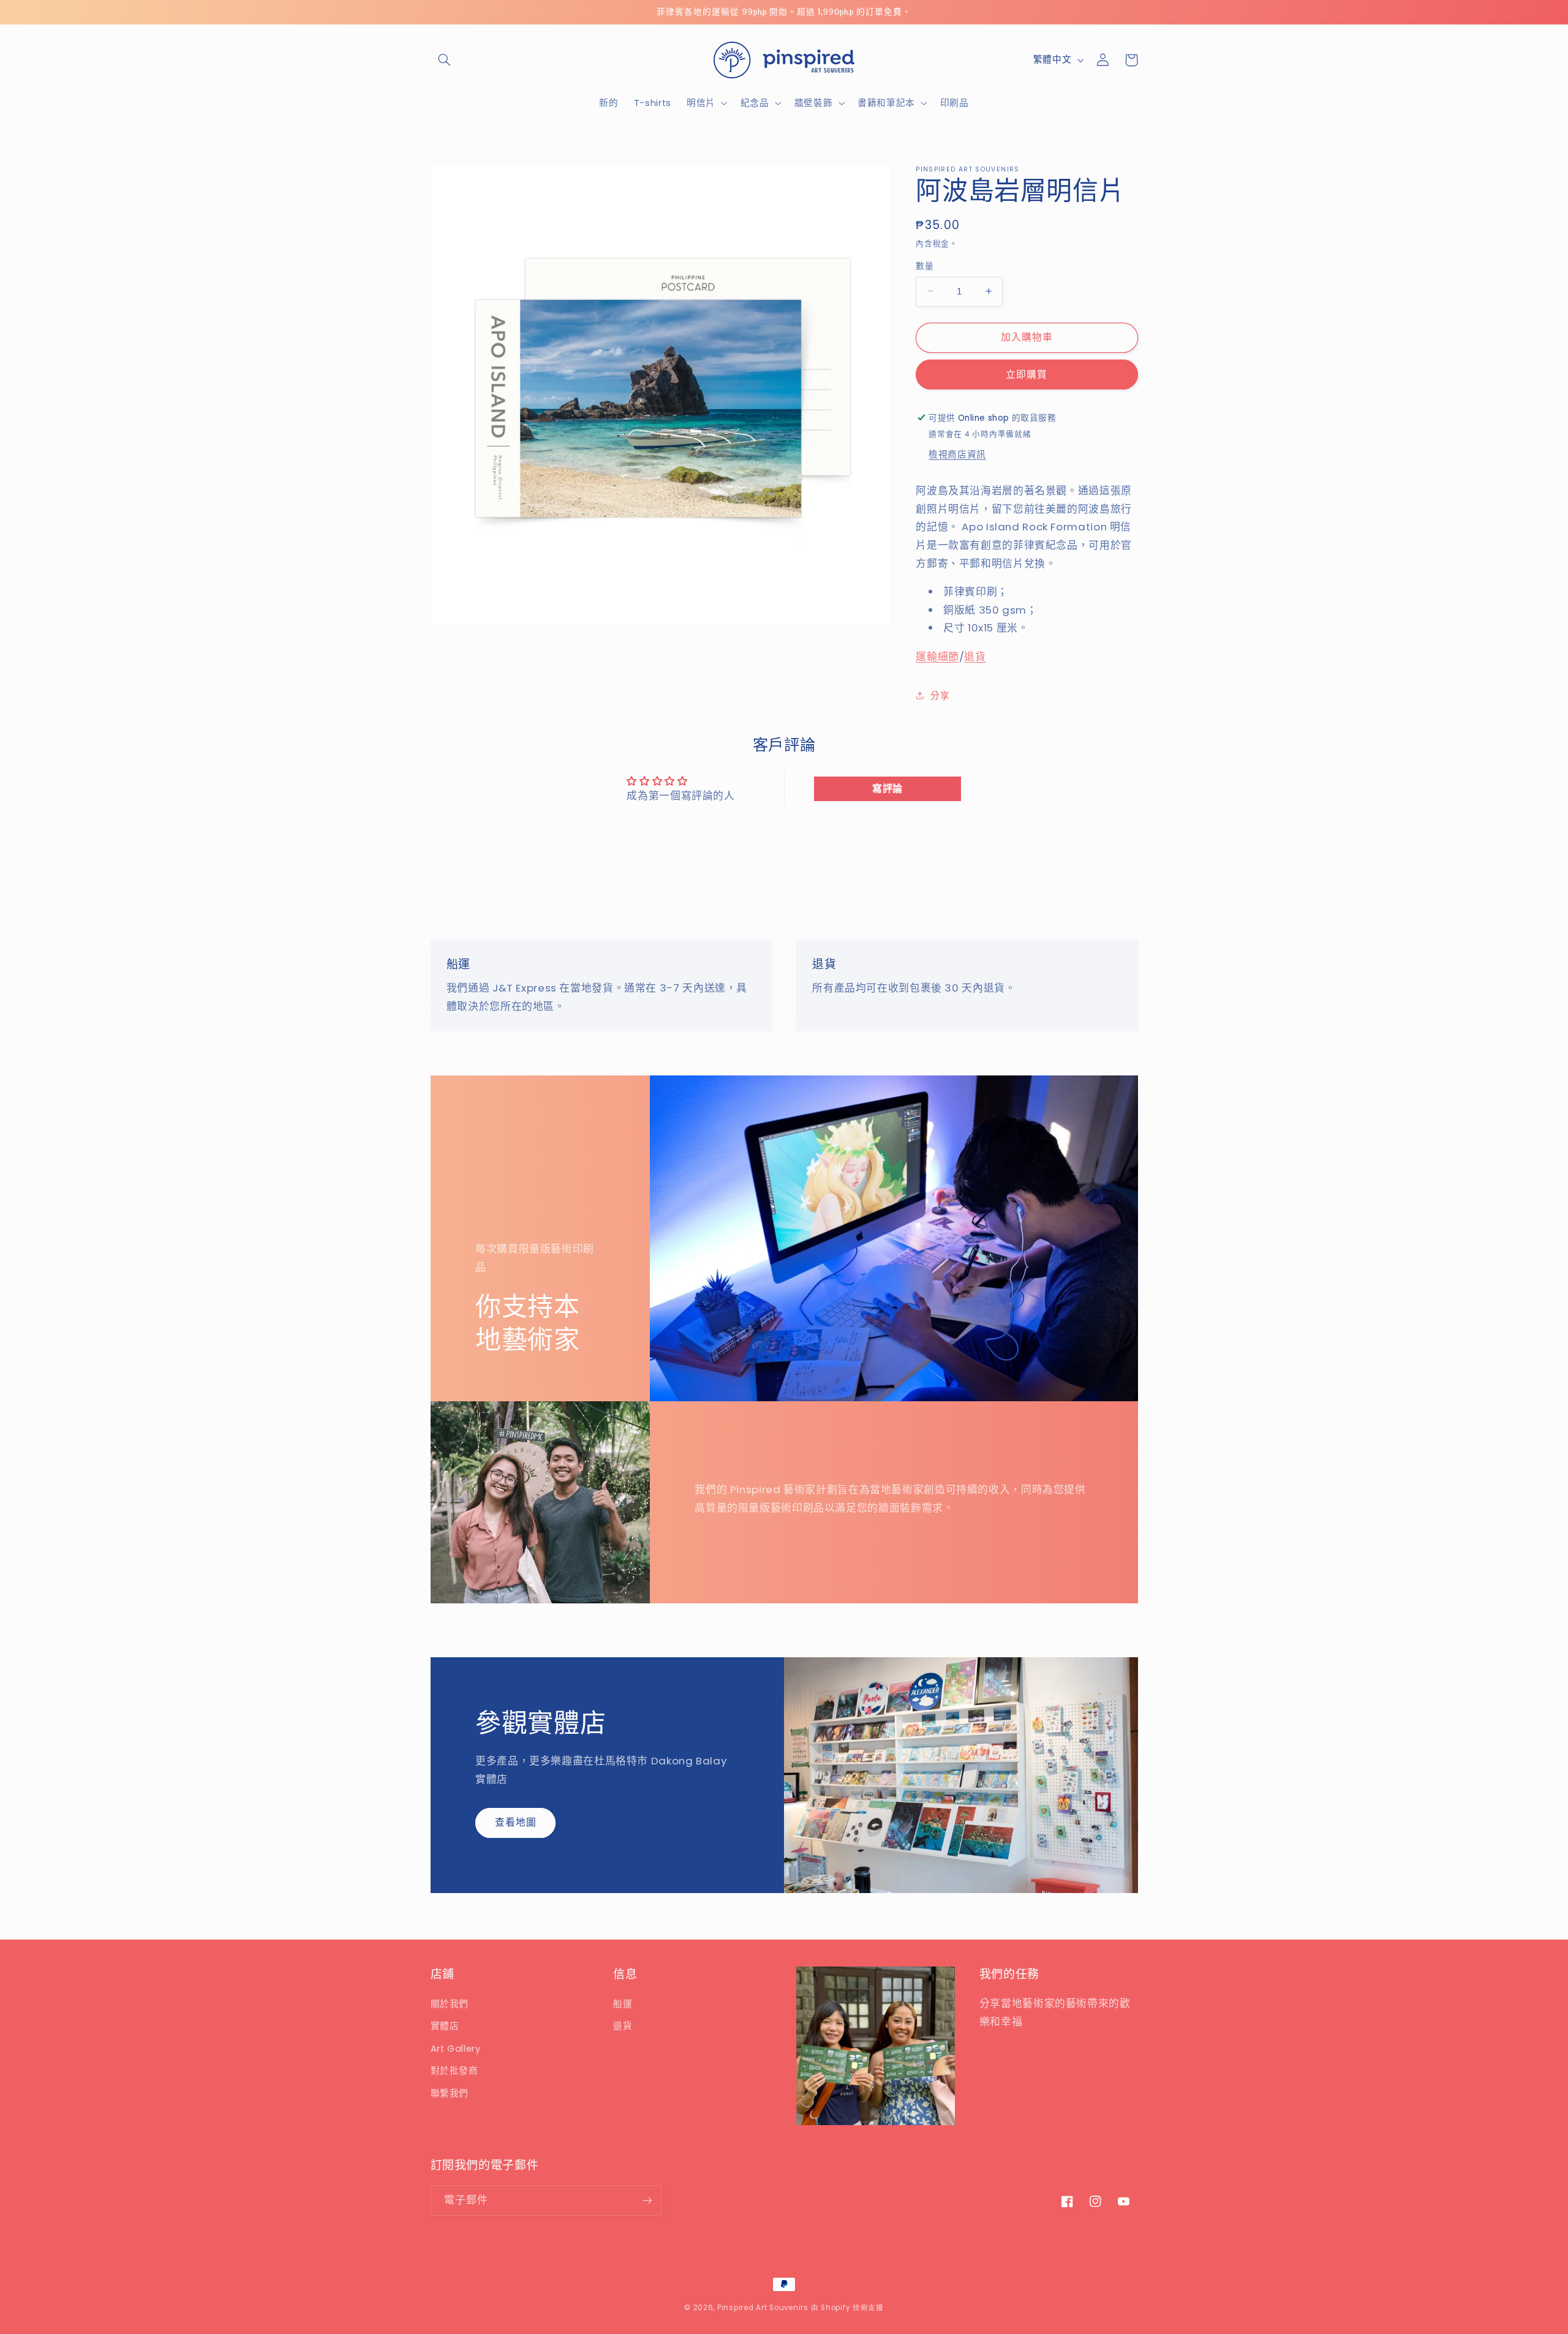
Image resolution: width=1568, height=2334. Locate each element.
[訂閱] (647, 2200)
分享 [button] (940, 695)
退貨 (975, 656)
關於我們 (450, 2004)
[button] (445, 60)
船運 (623, 2004)
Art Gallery (456, 2049)
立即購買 (1027, 374)
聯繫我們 (450, 2093)
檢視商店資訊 (957, 454)
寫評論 (888, 789)
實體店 (445, 2026)
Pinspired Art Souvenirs (763, 2308)
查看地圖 (516, 1822)
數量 (925, 265)
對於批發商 (454, 2071)
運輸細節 (937, 656)
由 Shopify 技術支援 (847, 2308)
